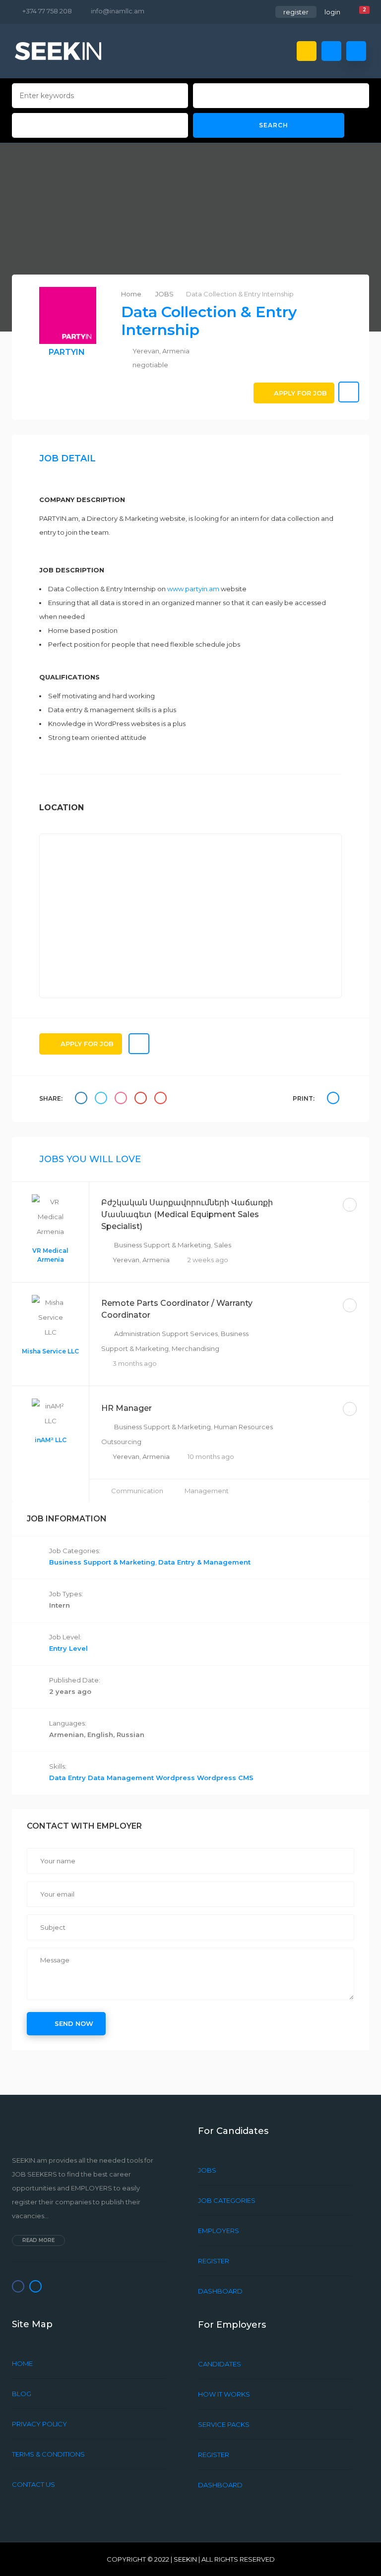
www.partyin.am (193, 589)
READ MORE (38, 2240)
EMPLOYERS (219, 2231)
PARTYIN (67, 352)
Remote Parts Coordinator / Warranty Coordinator (177, 1309)
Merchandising (195, 1348)
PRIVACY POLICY (39, 2424)
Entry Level (68, 1648)
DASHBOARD (220, 2291)
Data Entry (68, 1778)
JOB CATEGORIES (227, 2200)
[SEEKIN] (58, 51)
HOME (22, 2363)
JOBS (164, 294)
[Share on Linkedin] (122, 1099)
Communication (138, 1491)
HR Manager (127, 1408)
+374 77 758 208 (47, 11)
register (296, 12)
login (332, 12)
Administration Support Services (166, 1334)
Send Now (74, 2023)
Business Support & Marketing (162, 1245)
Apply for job (300, 393)
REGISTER (214, 2261)
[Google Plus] (142, 1099)
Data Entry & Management (204, 1562)
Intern (60, 1605)
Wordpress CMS (225, 1778)
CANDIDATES (220, 2364)
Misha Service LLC (50, 1351)
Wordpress (176, 1778)
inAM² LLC (51, 1440)
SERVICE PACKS (224, 2424)
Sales (222, 1245)
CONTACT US (33, 2484)
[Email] (162, 1099)
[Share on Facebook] (82, 1099)
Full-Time (317, 1204)
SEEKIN (185, 2559)
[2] (357, 13)
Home (132, 294)
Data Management (122, 1778)
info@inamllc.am (118, 11)
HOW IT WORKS (224, 2394)
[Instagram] (35, 2286)
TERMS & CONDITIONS (48, 2454)
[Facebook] (18, 2286)
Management (207, 1491)
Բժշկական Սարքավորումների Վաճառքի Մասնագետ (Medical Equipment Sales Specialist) (187, 1214)
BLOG (22, 2394)
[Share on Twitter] (102, 1099)
